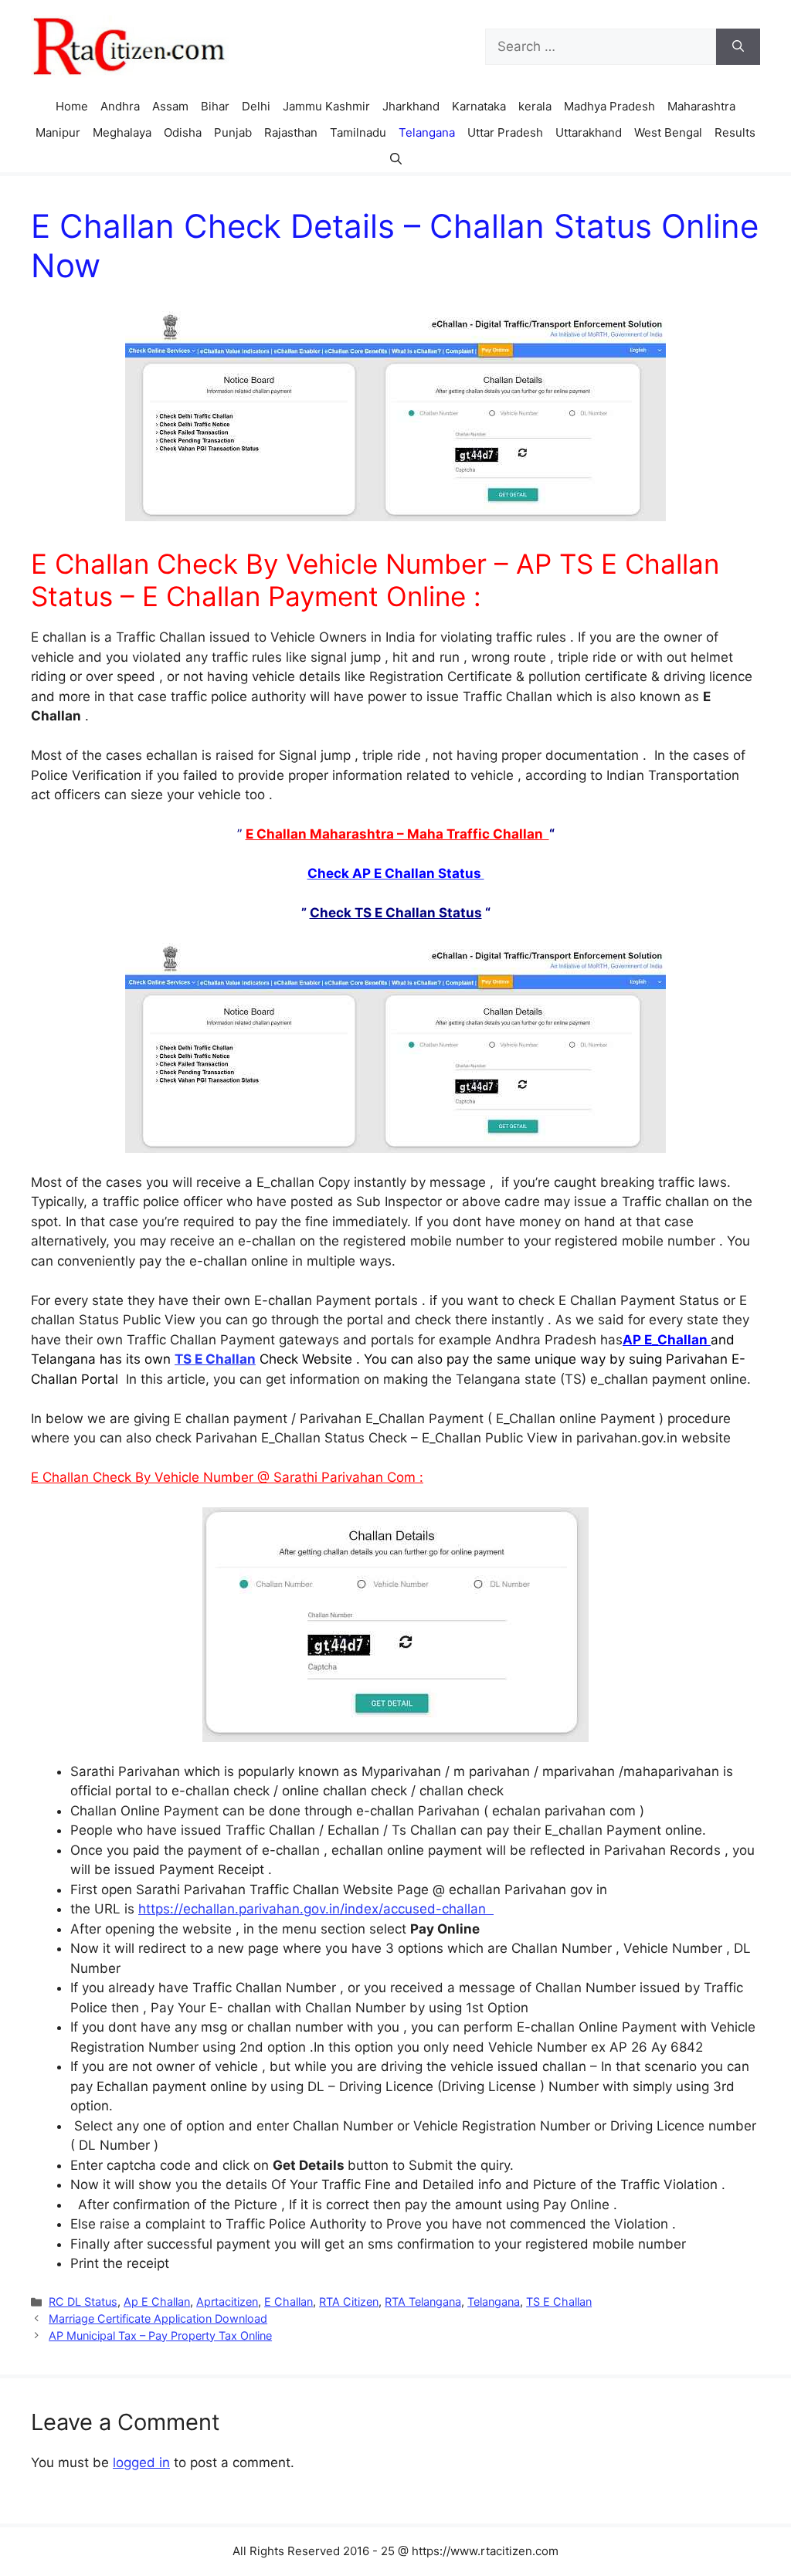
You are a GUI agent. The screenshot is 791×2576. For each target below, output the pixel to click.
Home (72, 106)
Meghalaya (122, 132)
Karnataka (479, 106)
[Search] (738, 47)
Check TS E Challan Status (396, 913)
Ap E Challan (157, 2301)
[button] (396, 159)
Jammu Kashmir (326, 106)
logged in (141, 2462)
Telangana (427, 132)
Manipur (58, 132)
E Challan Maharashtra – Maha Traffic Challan (397, 834)
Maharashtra (701, 106)
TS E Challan (559, 2301)
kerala (535, 106)
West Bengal (668, 132)
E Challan (289, 2301)
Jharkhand (411, 106)
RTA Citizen (349, 2301)
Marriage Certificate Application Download (158, 2318)
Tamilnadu (358, 132)
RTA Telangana (423, 2301)
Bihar (215, 106)
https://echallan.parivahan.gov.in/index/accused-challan (316, 1909)
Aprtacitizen (227, 2301)
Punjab (233, 132)
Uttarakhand (589, 132)
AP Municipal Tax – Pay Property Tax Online (160, 2335)
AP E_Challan (667, 1340)
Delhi (256, 106)
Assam (170, 106)
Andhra (120, 106)
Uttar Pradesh (505, 132)
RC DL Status (83, 2301)
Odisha (183, 132)
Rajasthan (291, 132)
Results (735, 132)
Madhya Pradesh (609, 106)
